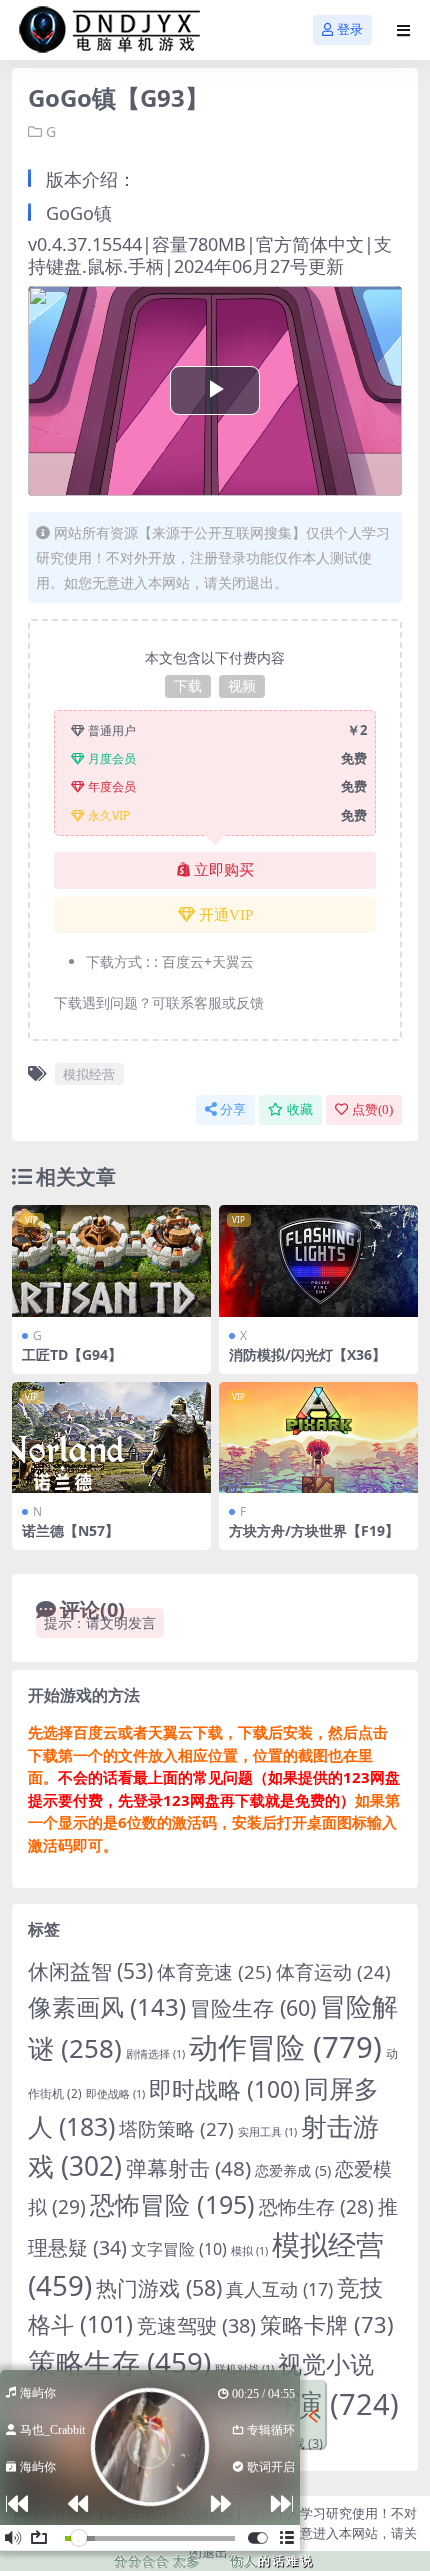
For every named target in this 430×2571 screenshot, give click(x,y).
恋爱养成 (293, 2170)
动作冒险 (285, 2047)
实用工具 (267, 2132)
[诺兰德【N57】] (111, 1438)
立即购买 (224, 870)
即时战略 (224, 2089)
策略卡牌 (327, 2324)
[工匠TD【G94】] (111, 1261)
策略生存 (119, 2362)
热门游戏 (159, 2287)
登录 (350, 29)
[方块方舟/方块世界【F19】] (318, 1438)
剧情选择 (155, 2054)
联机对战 (244, 2369)
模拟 (249, 2251)
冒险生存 (253, 2007)
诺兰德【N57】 (70, 1530)
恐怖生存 (316, 2207)
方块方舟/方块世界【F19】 (314, 1530)
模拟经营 (89, 1074)
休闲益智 (90, 1971)
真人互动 (279, 2289)
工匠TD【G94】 (72, 1354)
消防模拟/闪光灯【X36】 (307, 1354)
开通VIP (226, 915)
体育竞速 (214, 1971)
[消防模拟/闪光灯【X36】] (318, 1261)
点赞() (372, 1109)
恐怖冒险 (172, 2204)
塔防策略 (176, 2129)
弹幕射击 (188, 2168)
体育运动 (333, 1971)
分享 (233, 1109)
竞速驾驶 (196, 2325)
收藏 (300, 1109)
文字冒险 (179, 2249)
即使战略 (115, 2094)
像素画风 (107, 2006)
